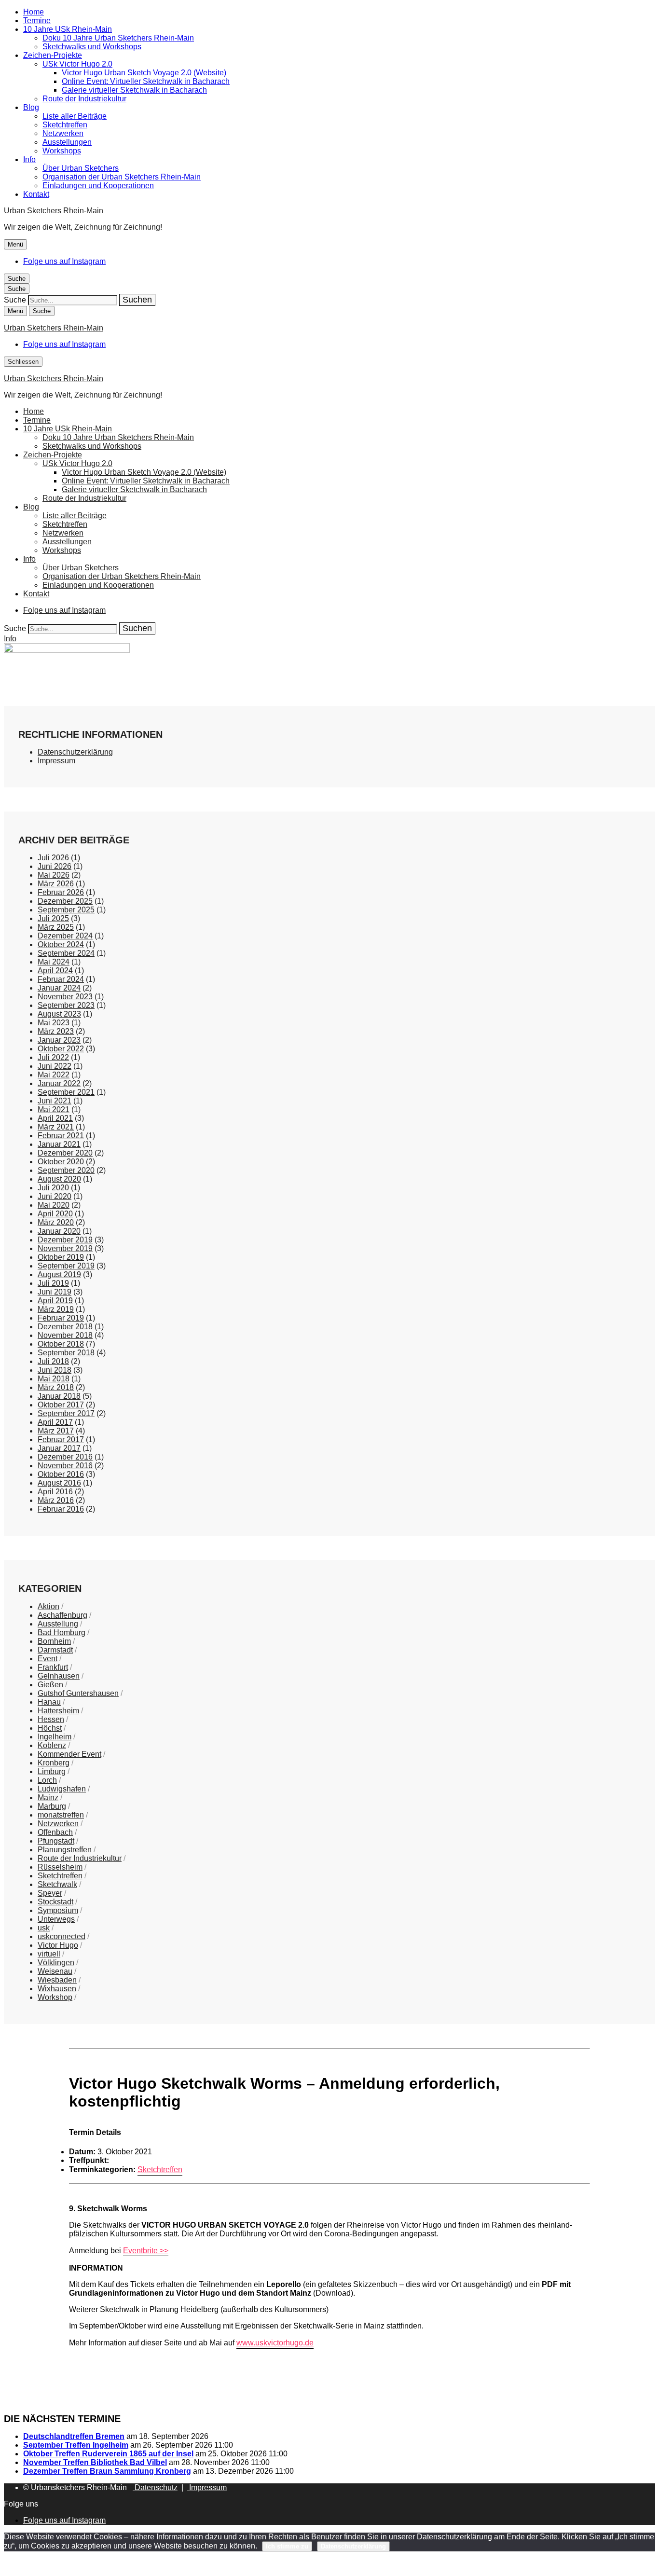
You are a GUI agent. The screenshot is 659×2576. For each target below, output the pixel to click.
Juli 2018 (53, 1361)
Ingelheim (55, 1737)
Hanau (49, 1702)
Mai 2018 (54, 1379)
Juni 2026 (55, 866)
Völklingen (56, 1963)
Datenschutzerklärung (75, 752)
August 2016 (59, 1483)
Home (34, 12)
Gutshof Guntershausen (78, 1693)
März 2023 (56, 1031)
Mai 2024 (54, 962)
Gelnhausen (59, 1676)
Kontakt (36, 194)
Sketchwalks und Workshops (92, 47)
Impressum (56, 761)
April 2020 (55, 1214)
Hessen (51, 1719)
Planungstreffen (65, 1850)
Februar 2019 (61, 1318)
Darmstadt (55, 1650)
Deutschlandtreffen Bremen (74, 2436)
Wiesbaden (57, 1980)
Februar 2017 (61, 1440)
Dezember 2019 (65, 1240)
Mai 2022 (54, 1075)
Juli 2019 (53, 1283)
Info (29, 159)
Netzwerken (63, 133)
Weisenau (55, 1971)
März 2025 (56, 927)
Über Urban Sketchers (81, 168)
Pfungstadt (56, 1841)
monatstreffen (61, 1815)
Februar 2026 (61, 892)
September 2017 (66, 1413)
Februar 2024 (61, 979)
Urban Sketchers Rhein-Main (54, 211)
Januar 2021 (59, 1144)
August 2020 (59, 1179)
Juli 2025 (53, 918)
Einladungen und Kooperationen (98, 186)
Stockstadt (55, 1902)
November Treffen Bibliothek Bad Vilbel (95, 2462)
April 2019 (55, 1301)
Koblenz (52, 1745)
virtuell (49, 1954)
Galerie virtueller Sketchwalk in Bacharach (134, 90)
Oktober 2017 (61, 1405)
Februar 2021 (61, 1136)
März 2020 (56, 1222)
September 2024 (66, 953)
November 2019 (65, 1248)
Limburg (52, 1771)
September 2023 (66, 1005)
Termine (37, 21)
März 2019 (56, 1309)
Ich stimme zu (287, 2546)
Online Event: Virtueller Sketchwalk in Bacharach (146, 81)
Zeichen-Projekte (53, 55)
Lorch (47, 1780)
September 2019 (66, 1266)
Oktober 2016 (61, 1474)
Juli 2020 (53, 1188)
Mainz (48, 1798)
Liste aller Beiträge (75, 116)
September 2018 (66, 1353)
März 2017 (56, 1431)
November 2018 (65, 1335)
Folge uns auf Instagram (64, 261)
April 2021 (55, 1118)
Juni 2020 (55, 1196)
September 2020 (66, 1170)
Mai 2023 (54, 1023)
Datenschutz (155, 2487)
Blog (31, 107)
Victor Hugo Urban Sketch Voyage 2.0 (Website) (144, 73)
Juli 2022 (53, 1057)
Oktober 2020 (61, 1162)
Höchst (50, 1728)
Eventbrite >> (146, 2251)
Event (48, 1659)
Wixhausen (57, 1989)
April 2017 (55, 1422)
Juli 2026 (53, 858)
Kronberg (54, 1763)
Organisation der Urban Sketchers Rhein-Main (122, 177)
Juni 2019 (55, 1292)
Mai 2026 (54, 875)
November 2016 (65, 1466)
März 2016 (56, 1500)
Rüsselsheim (60, 1867)
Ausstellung (58, 1624)
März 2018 (56, 1387)
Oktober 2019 (61, 1257)
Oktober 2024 (61, 944)
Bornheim (54, 1641)
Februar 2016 (61, 1509)
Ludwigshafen (62, 1789)
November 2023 (65, 997)
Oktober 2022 (61, 1049)
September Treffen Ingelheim (76, 2445)
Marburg (52, 1806)
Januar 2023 (59, 1040)
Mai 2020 (54, 1205)
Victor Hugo (58, 1945)
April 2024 (55, 971)
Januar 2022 (59, 1083)
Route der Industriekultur (84, 99)
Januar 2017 (59, 1448)
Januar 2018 (59, 1396)
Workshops (62, 151)
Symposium (58, 1910)
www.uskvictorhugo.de (275, 2343)
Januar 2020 (59, 1231)
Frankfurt (53, 1667)
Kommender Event (69, 1754)
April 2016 (55, 1492)
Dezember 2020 (65, 1153)
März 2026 (56, 884)
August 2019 (59, 1274)
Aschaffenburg (62, 1615)
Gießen (50, 1685)
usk (44, 1928)
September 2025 (66, 910)
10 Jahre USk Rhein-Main (68, 29)
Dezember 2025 (65, 901)
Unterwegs (56, 1919)
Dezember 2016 (65, 1457)
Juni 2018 (55, 1370)
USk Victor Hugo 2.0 (77, 64)
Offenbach (55, 1832)
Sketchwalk (57, 1884)
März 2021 (56, 1127)
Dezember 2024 (65, 936)
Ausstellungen (67, 142)
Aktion (48, 1606)
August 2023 (59, 1014)
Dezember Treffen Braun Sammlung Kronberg (107, 2471)
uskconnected (62, 1936)
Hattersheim (58, 1711)
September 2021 (66, 1092)
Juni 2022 (55, 1066)
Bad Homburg (62, 1632)
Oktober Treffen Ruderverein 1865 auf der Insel (108, 2454)
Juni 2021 (55, 1101)
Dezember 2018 (65, 1327)
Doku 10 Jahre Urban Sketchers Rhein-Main (118, 38)
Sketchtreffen (65, 125)
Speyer (50, 1893)
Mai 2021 (54, 1109)
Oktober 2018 (61, 1344)
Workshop (55, 1997)
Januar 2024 (59, 988)
